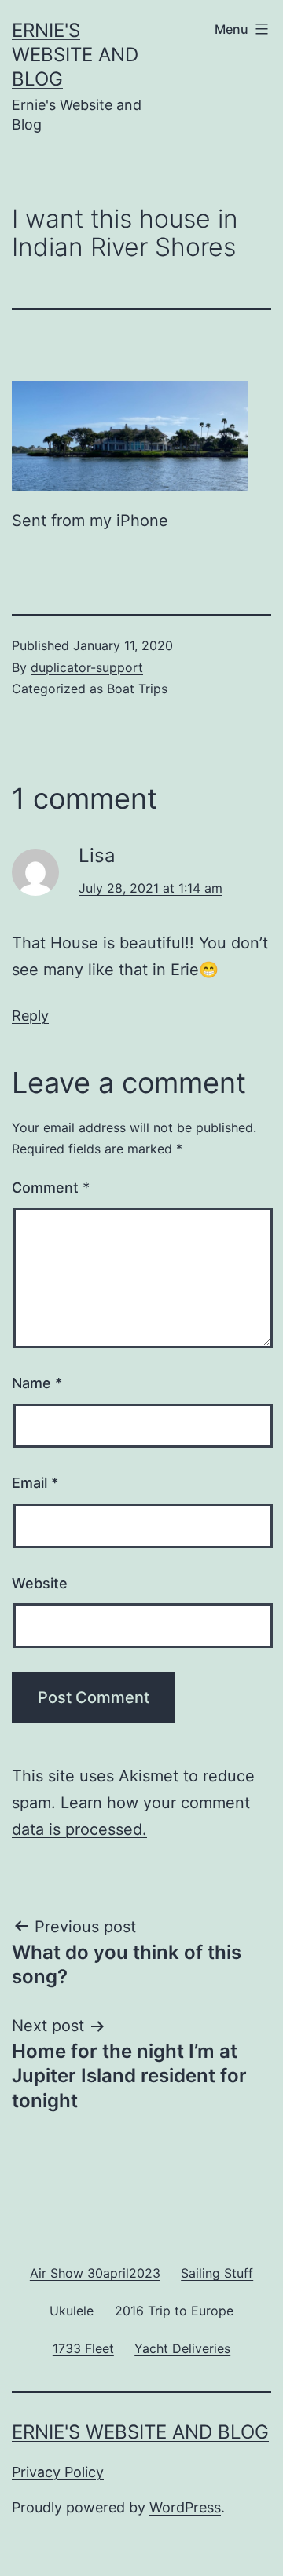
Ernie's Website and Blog (75, 55)
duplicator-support (87, 667)
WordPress (185, 2507)
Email (35, 1483)
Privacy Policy (58, 2472)
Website (40, 1583)
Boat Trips (137, 689)
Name (37, 1383)
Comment (51, 1188)
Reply (30, 1016)
